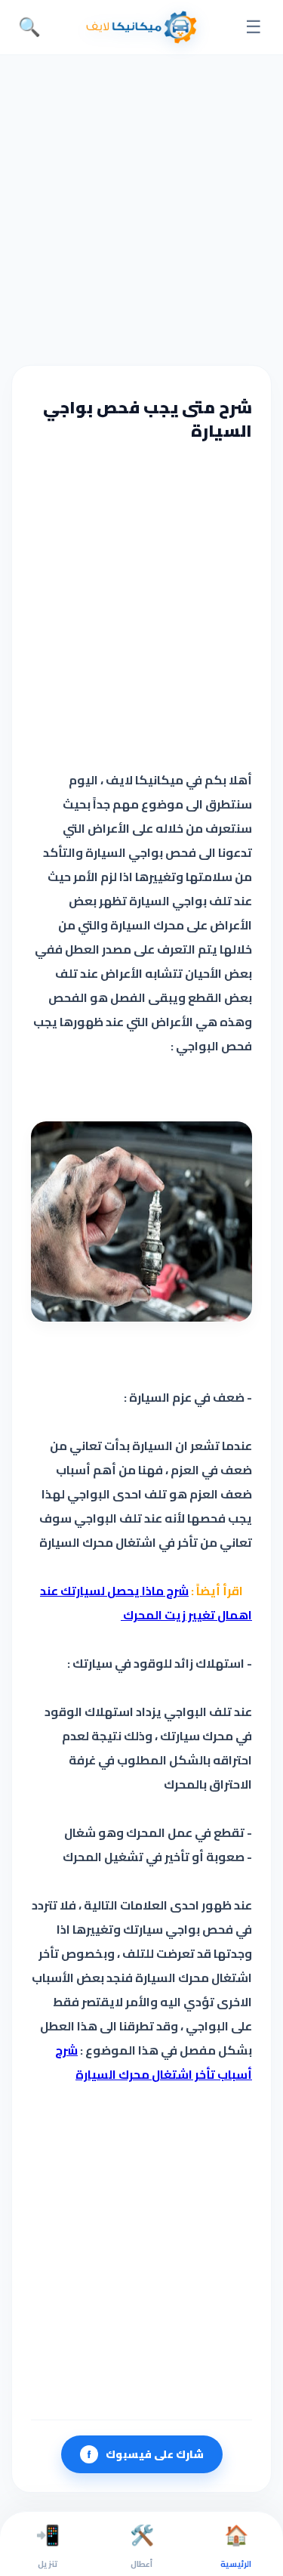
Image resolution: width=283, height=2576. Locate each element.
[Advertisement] (141, 208)
